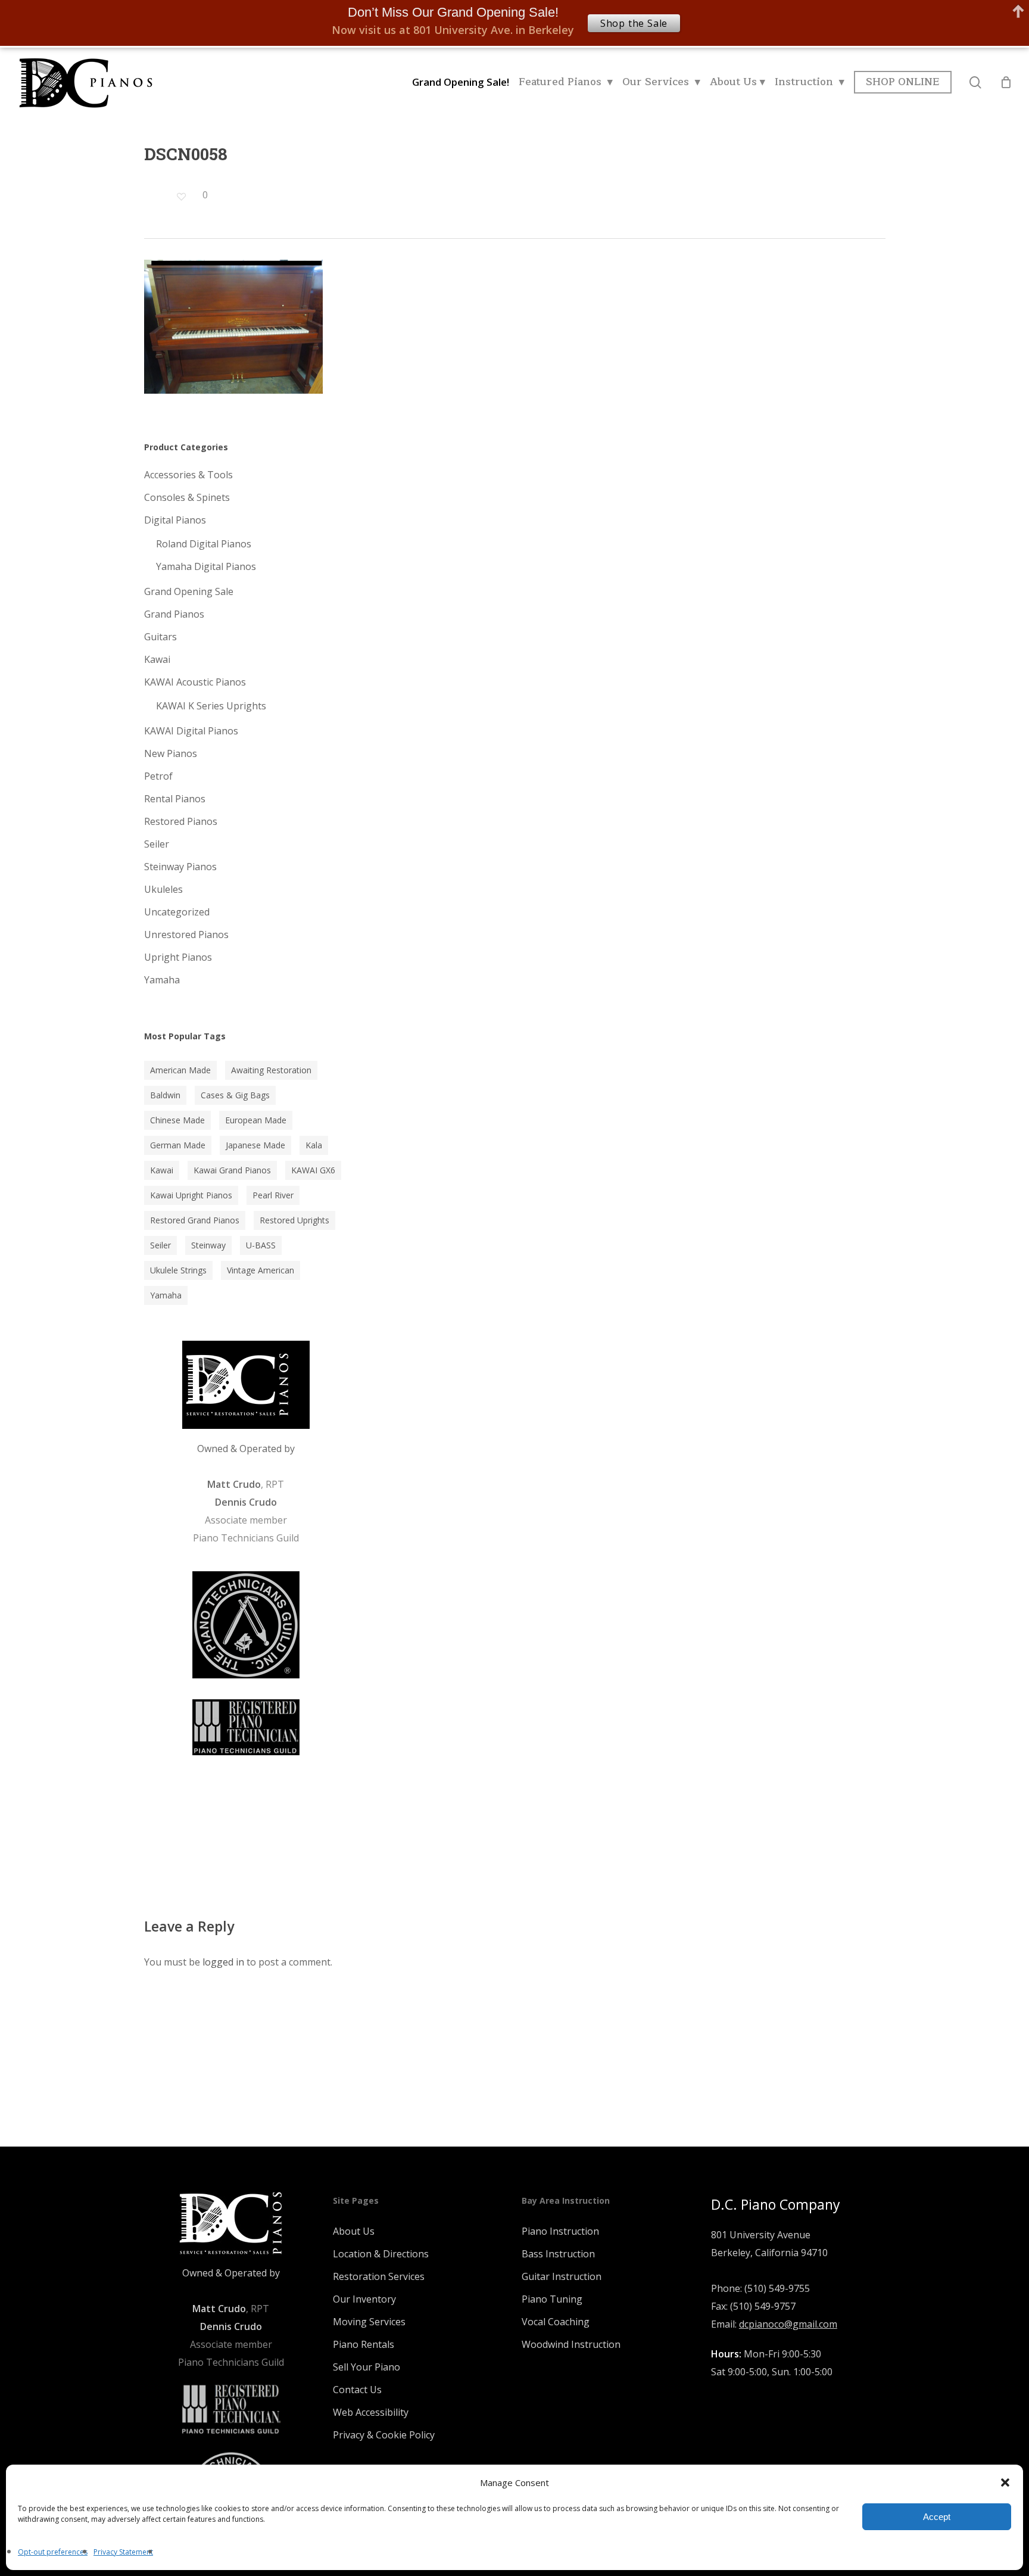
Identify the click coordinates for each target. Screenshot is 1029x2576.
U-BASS (261, 1245)
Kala (314, 1145)
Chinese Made (177, 1120)
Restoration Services (379, 2276)
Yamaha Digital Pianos (206, 566)
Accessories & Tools (188, 475)
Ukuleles (163, 889)
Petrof (158, 776)
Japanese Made (255, 1145)
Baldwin (165, 1095)
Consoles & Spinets (187, 497)
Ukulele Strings (178, 1270)
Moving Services (369, 2322)
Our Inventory (364, 2299)
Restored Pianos (181, 821)
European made (256, 1120)
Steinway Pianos (180, 867)
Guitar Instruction (562, 2276)
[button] (1005, 2482)
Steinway (208, 1245)
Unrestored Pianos (186, 935)
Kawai (157, 659)
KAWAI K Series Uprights (211, 706)
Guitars (160, 637)
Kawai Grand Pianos (232, 1170)
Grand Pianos (174, 614)
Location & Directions (381, 2254)
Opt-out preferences (53, 2552)
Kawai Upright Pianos (191, 1195)
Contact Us (357, 2390)
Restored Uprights (294, 1220)
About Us (354, 2231)
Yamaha (162, 980)
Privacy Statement (123, 2552)
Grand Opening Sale (189, 591)
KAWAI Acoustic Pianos (195, 682)
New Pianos (171, 753)
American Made (180, 1070)
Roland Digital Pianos (204, 544)
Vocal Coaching (556, 2322)
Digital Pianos (175, 520)
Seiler (157, 844)
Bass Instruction (558, 2254)
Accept (937, 2517)
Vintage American (261, 1270)
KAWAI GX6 (313, 1170)
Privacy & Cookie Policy (384, 2435)
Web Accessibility (371, 2412)
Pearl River (273, 1195)
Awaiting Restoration (271, 1070)
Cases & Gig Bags (235, 1095)
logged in (223, 1962)
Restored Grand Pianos (195, 1220)
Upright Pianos (178, 957)
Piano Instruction (560, 2231)
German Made (178, 1145)
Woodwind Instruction (571, 2344)
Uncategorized (177, 912)
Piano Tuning (552, 2299)
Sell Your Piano (367, 2367)
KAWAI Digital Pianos (191, 731)
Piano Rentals (364, 2344)
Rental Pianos (175, 799)
